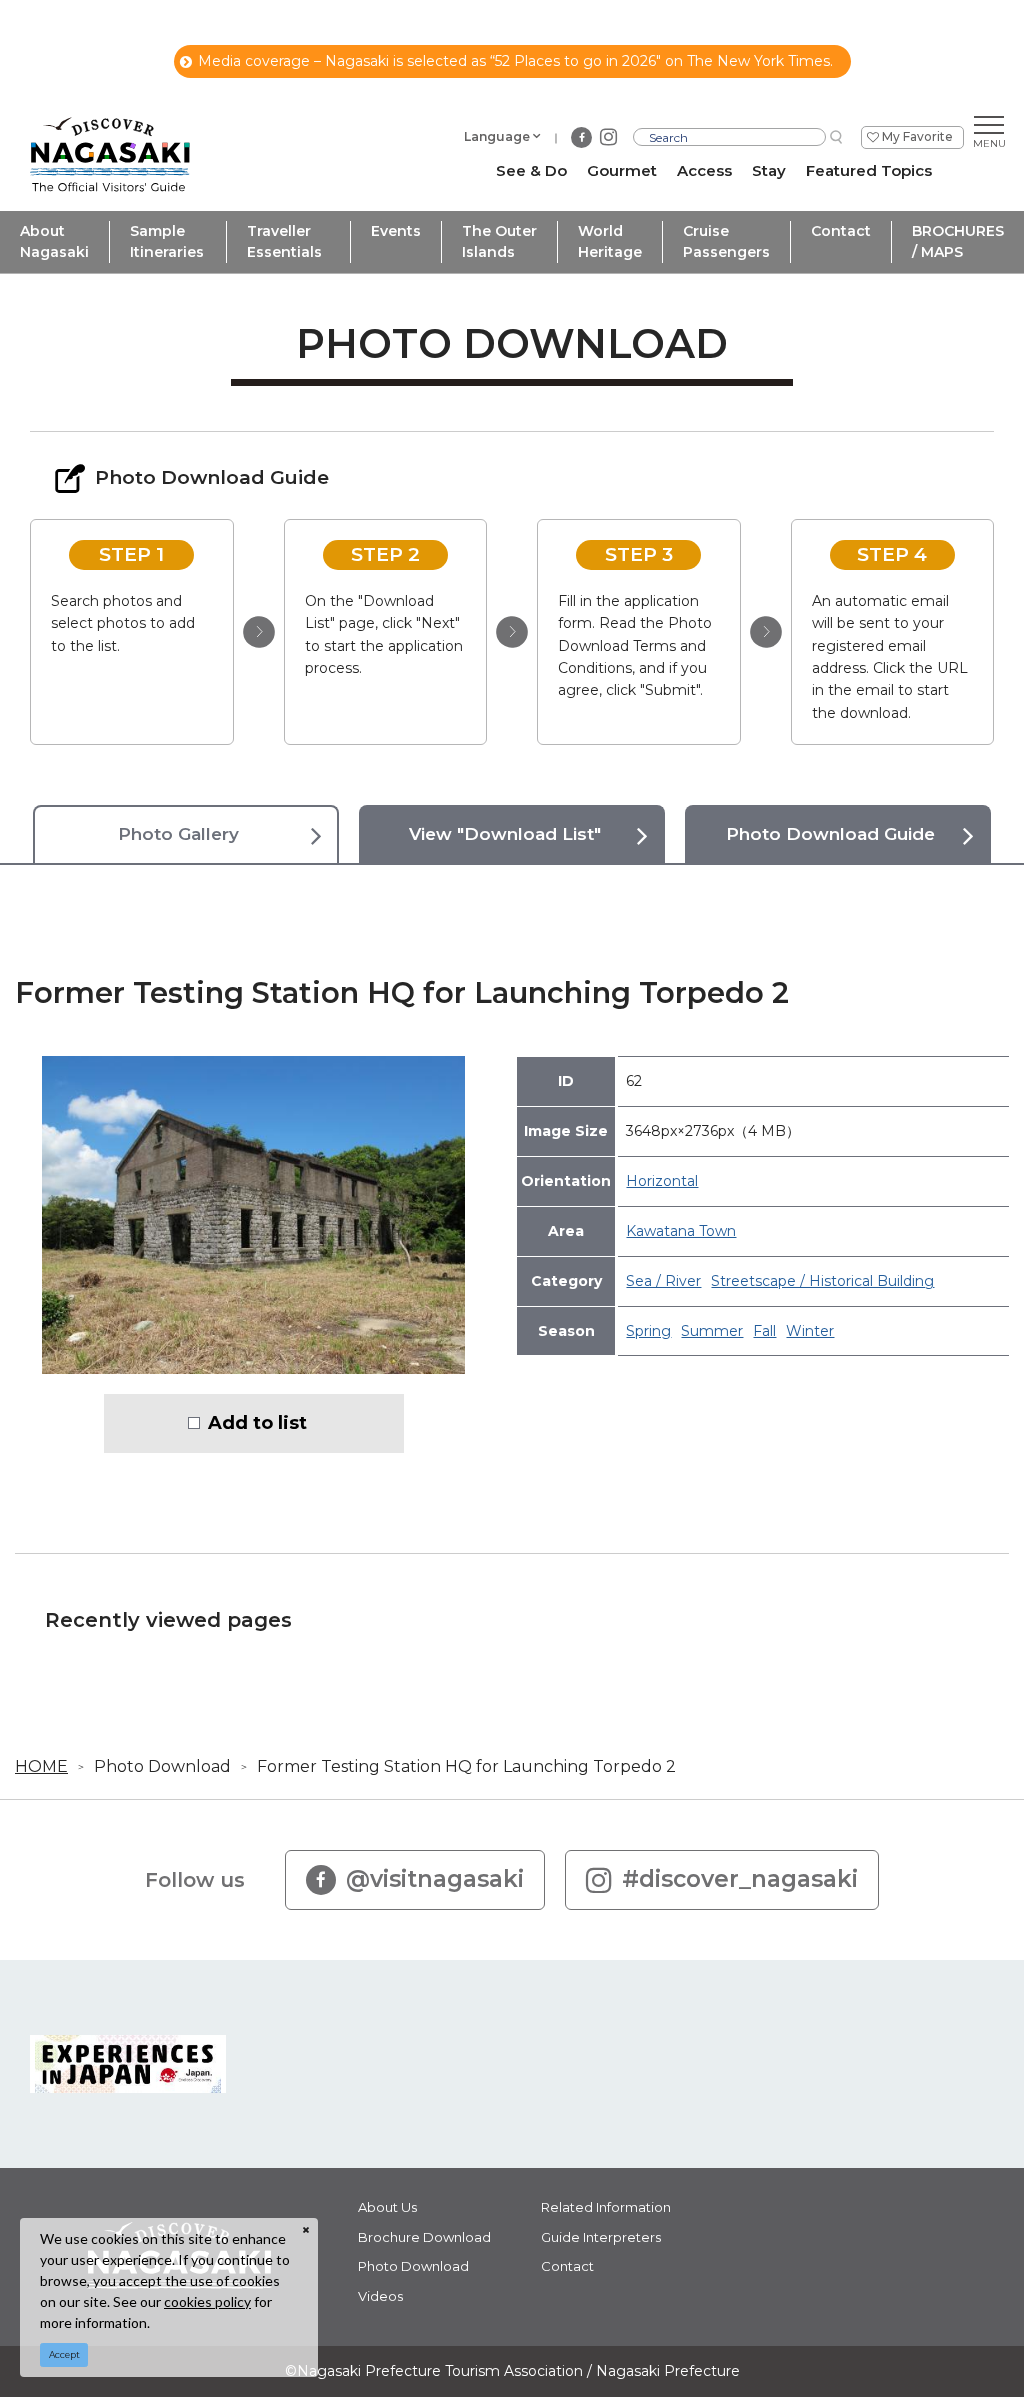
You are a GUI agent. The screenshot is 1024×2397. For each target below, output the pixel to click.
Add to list (257, 1423)
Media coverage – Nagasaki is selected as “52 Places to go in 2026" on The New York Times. (515, 61)
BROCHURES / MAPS (958, 241)
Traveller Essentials (284, 241)
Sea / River (663, 1281)
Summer (712, 1331)
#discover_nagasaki (740, 1879)
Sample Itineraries (167, 241)
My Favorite (917, 136)
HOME (41, 1766)
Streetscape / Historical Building (822, 1281)
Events (396, 231)
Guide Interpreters (601, 2237)
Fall (764, 1331)
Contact (841, 231)
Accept (64, 2354)
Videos (380, 2296)
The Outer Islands (499, 241)
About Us (387, 2207)
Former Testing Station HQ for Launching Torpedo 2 (466, 1766)
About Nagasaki (54, 241)
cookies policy (207, 2301)
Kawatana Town (681, 1231)
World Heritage (610, 241)
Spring (648, 1331)
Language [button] (497, 136)
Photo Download (162, 1766)
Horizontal (662, 1181)
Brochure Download (424, 2237)
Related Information (606, 2207)
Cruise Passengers (726, 241)
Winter (810, 1331)
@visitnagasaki (435, 1879)
